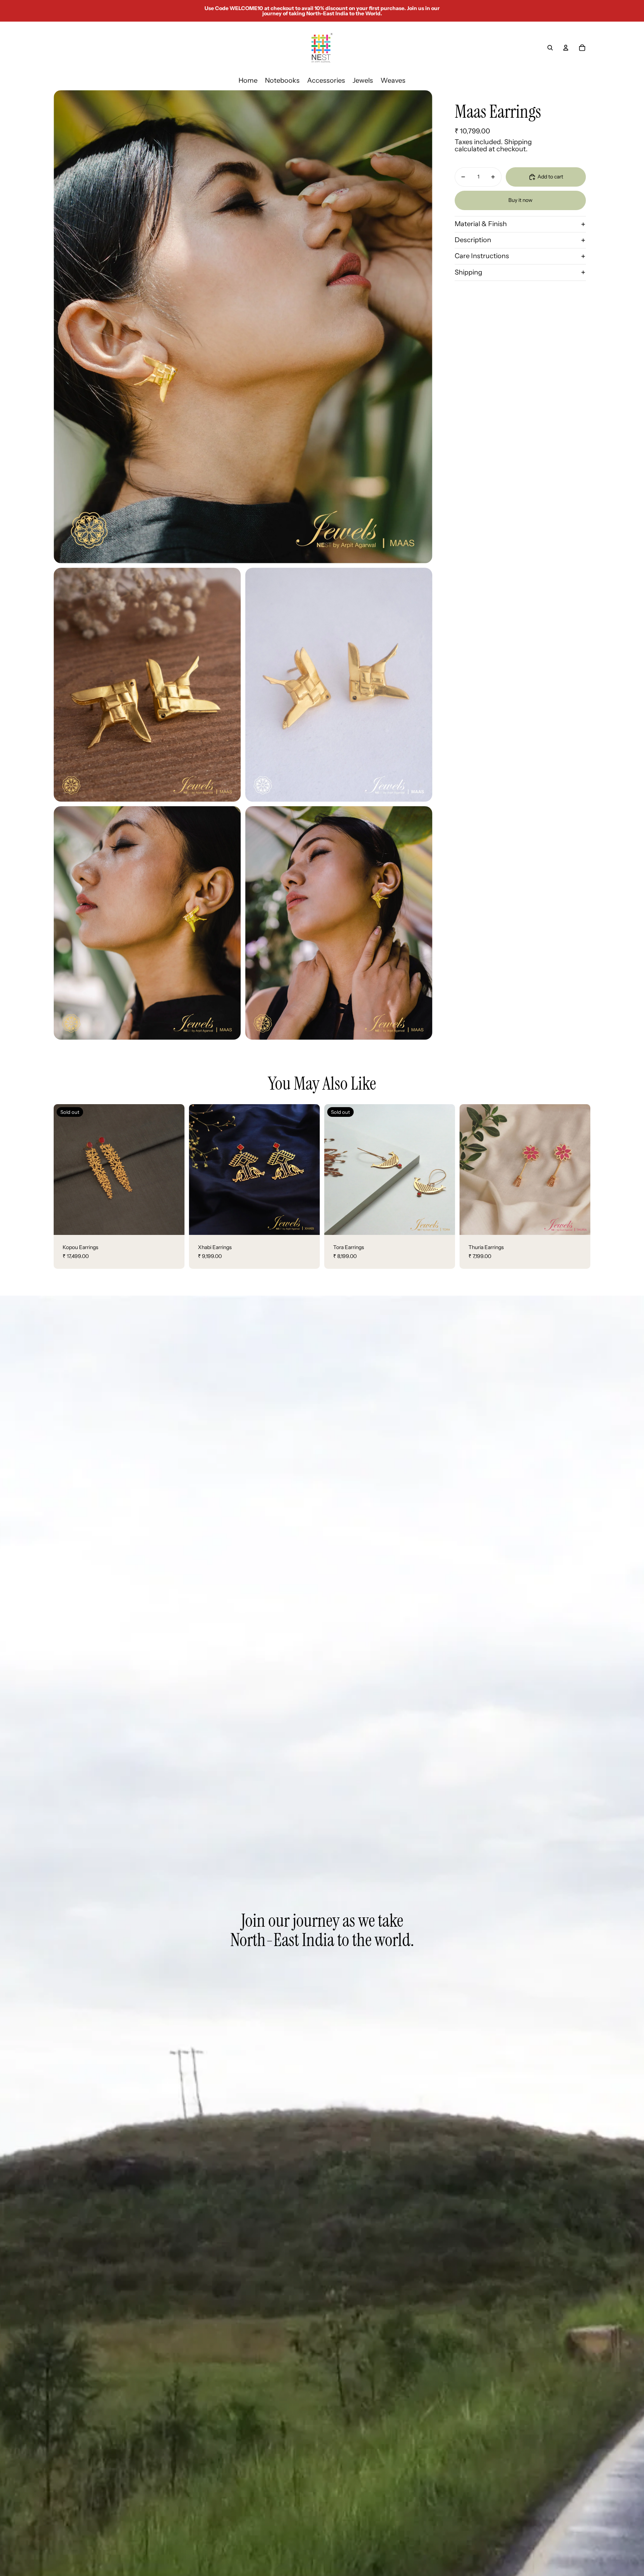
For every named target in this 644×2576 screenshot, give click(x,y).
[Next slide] (173, 1169)
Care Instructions (482, 256)
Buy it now (520, 200)
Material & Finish (481, 224)
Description (473, 240)
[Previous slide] (65, 1169)
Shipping (468, 272)
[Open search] (550, 48)
